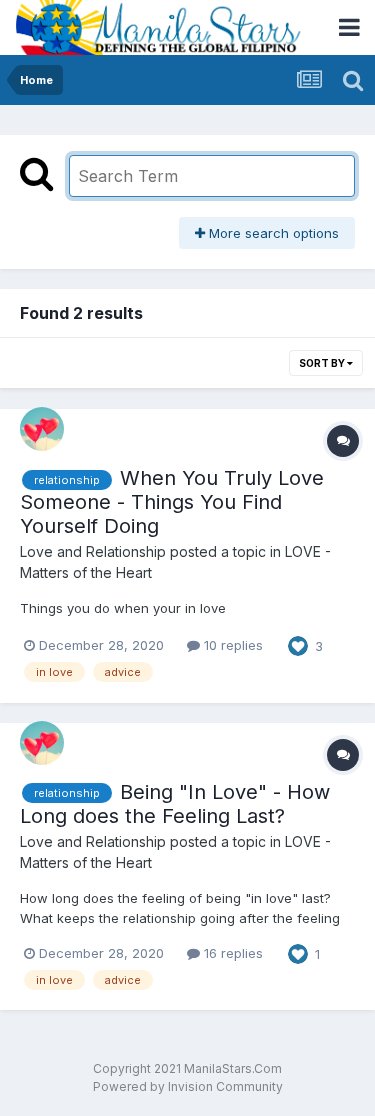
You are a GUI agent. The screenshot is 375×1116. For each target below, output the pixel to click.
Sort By (323, 363)
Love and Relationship (93, 551)
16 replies (231, 953)
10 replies (231, 645)
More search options (272, 233)
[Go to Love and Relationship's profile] (42, 429)
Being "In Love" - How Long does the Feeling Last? (175, 804)
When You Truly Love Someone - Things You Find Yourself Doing (172, 502)
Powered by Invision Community (188, 1086)
